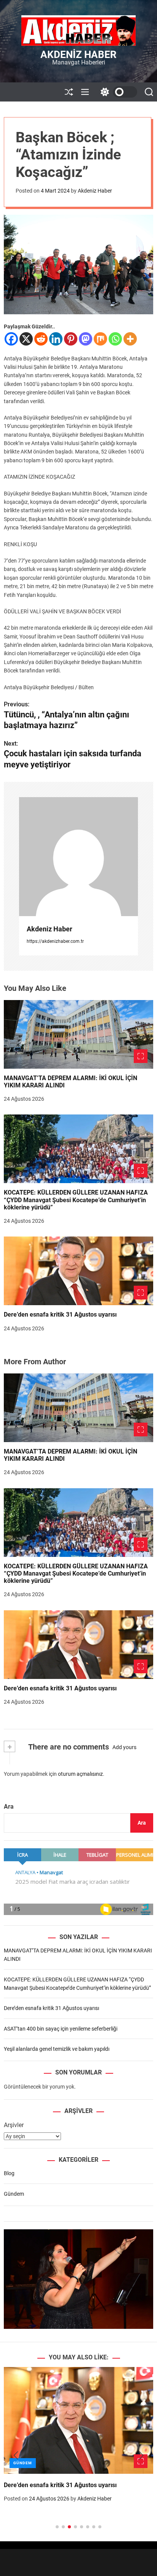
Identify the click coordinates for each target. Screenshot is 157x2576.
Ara (9, 1807)
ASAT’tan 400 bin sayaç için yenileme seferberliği (61, 2029)
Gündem (14, 2194)
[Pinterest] (71, 339)
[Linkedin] (56, 339)
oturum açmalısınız (80, 1774)
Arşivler (14, 2125)
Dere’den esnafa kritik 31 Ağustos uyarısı (60, 1315)
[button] (16, 2455)
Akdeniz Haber (78, 55)
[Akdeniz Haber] (78, 857)
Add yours (124, 1747)
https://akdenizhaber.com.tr (55, 941)
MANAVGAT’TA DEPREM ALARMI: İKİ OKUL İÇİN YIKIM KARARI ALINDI (70, 1082)
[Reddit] (41, 339)
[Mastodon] (86, 339)
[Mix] (100, 339)
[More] (130, 339)
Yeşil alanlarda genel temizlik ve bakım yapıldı (57, 2049)
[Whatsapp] (115, 339)
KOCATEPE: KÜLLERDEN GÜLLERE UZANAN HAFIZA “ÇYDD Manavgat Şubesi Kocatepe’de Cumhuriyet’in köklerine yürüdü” (76, 1200)
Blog (9, 2173)
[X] (26, 339)
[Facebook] (11, 339)
